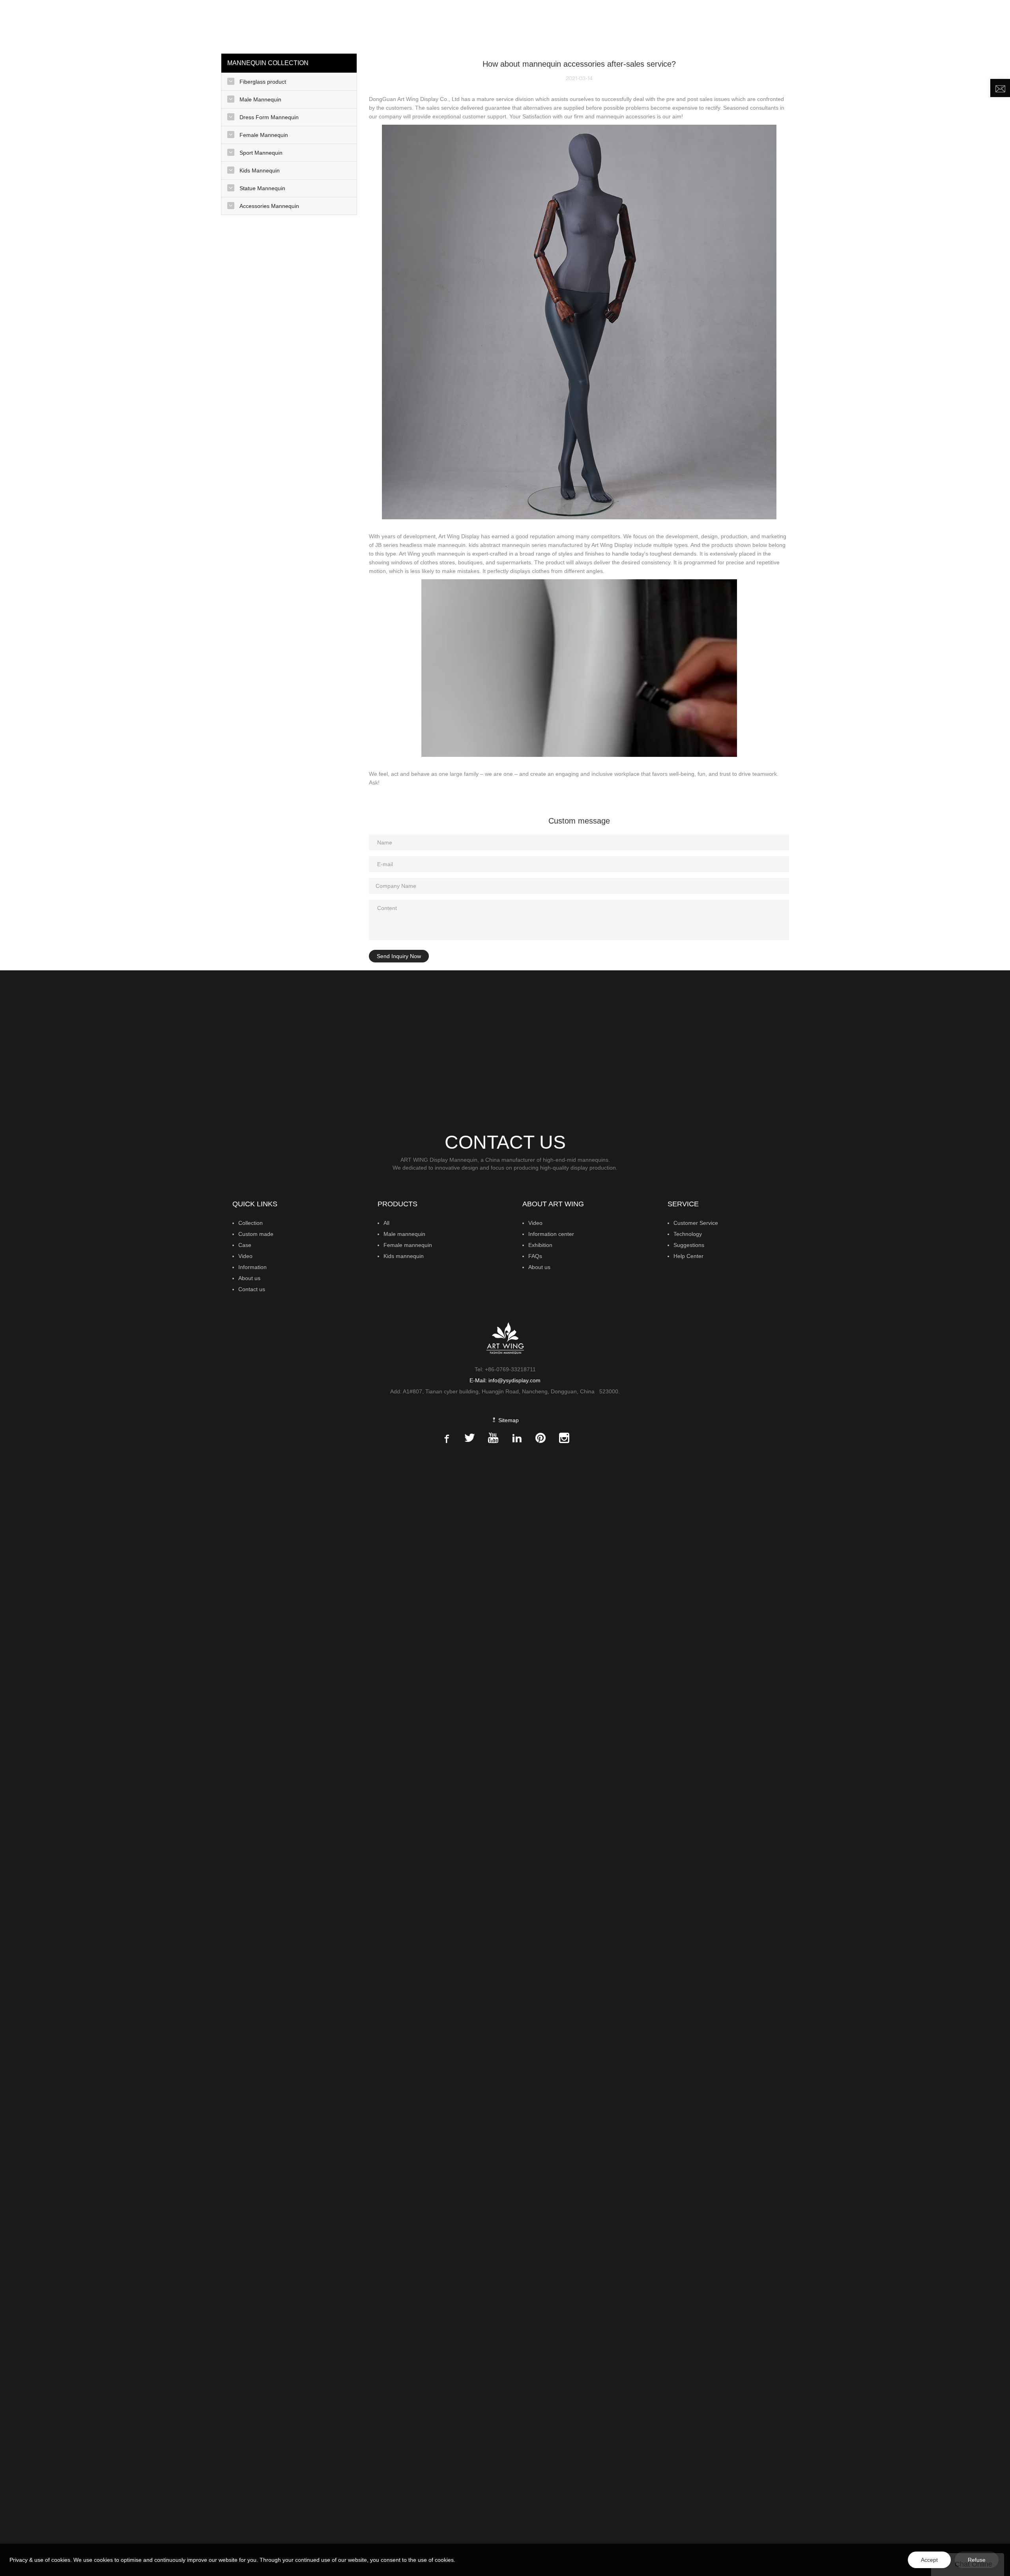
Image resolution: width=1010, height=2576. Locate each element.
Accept (929, 2560)
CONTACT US (953, 26)
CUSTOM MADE (755, 26)
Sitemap (508, 1420)
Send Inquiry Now (399, 956)
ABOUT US (902, 26)
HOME (624, 26)
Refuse (977, 2560)
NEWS (862, 26)
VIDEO (834, 26)
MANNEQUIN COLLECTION (680, 26)
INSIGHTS (801, 26)
